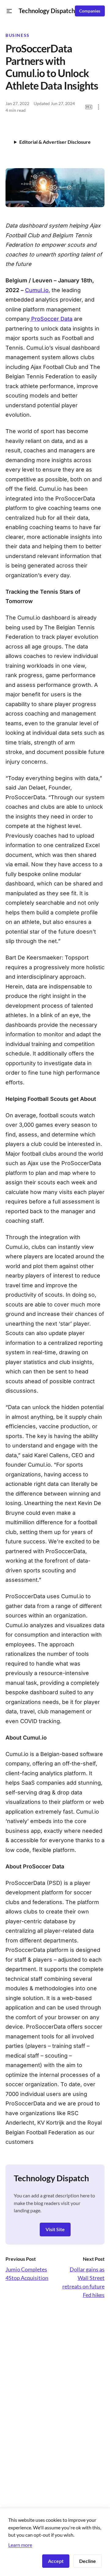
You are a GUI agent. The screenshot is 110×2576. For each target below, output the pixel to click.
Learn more (20, 2545)
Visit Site (55, 2229)
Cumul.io (37, 290)
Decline (88, 2561)
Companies (90, 11)
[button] (9, 11)
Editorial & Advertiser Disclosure (55, 142)
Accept (56, 2561)
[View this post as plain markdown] (89, 107)
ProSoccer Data (52, 319)
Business (18, 35)
